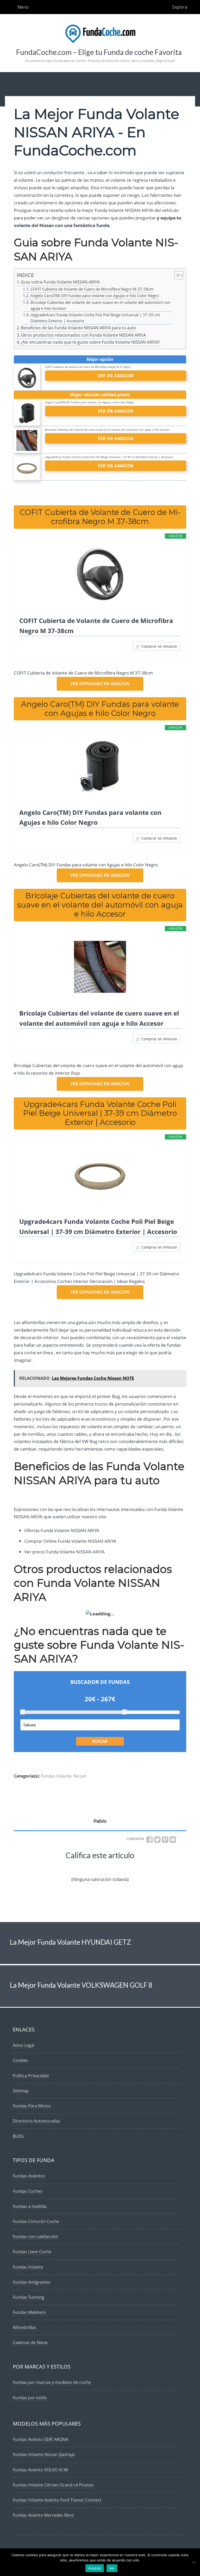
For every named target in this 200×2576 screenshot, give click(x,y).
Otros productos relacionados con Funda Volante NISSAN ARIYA (83, 335)
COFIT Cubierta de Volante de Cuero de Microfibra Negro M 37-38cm (92, 289)
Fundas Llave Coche (32, 2252)
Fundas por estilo (30, 2398)
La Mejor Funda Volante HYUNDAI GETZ (70, 1942)
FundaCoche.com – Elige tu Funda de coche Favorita (99, 52)
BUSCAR (100, 1741)
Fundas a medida (30, 2206)
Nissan (80, 1776)
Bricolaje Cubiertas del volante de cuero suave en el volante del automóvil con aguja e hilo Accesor (100, 305)
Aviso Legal (24, 2045)
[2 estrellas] (65, 1868)
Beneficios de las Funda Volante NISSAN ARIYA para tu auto (79, 328)
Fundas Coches (28, 2191)
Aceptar (95, 2568)
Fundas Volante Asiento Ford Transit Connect (57, 2500)
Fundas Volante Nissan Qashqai (44, 2454)
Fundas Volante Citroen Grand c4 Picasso (53, 2485)
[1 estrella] (31, 1868)
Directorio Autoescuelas (36, 2121)
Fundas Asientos (29, 2176)
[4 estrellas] (133, 1868)
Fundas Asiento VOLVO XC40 (40, 2470)
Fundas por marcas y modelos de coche (52, 2382)
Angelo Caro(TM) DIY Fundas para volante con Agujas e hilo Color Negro (95, 295)
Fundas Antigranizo (32, 2282)
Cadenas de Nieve (30, 2342)
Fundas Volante (56, 1776)
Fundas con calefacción (36, 2237)
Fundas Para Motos (32, 2106)
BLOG (18, 2136)
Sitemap (21, 2091)
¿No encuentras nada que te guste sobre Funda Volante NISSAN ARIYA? (90, 342)
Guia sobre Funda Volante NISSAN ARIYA (60, 282)
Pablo (100, 1821)
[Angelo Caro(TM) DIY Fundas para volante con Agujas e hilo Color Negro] (100, 766)
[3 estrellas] (99, 1868)
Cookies (20, 2060)
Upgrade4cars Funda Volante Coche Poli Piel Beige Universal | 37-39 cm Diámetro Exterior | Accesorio (95, 318)
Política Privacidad (31, 2076)
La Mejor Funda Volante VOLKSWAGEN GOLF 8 (81, 1985)
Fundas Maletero (29, 2312)
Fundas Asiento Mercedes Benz (43, 2515)
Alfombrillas (24, 2327)
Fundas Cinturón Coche (36, 2221)
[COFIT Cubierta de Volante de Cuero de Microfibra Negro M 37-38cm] (100, 574)
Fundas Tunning (29, 2297)
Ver (112, 2568)
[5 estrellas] (168, 1868)
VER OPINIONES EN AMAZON (100, 684)
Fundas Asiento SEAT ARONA (40, 2439)
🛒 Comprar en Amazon (157, 646)
